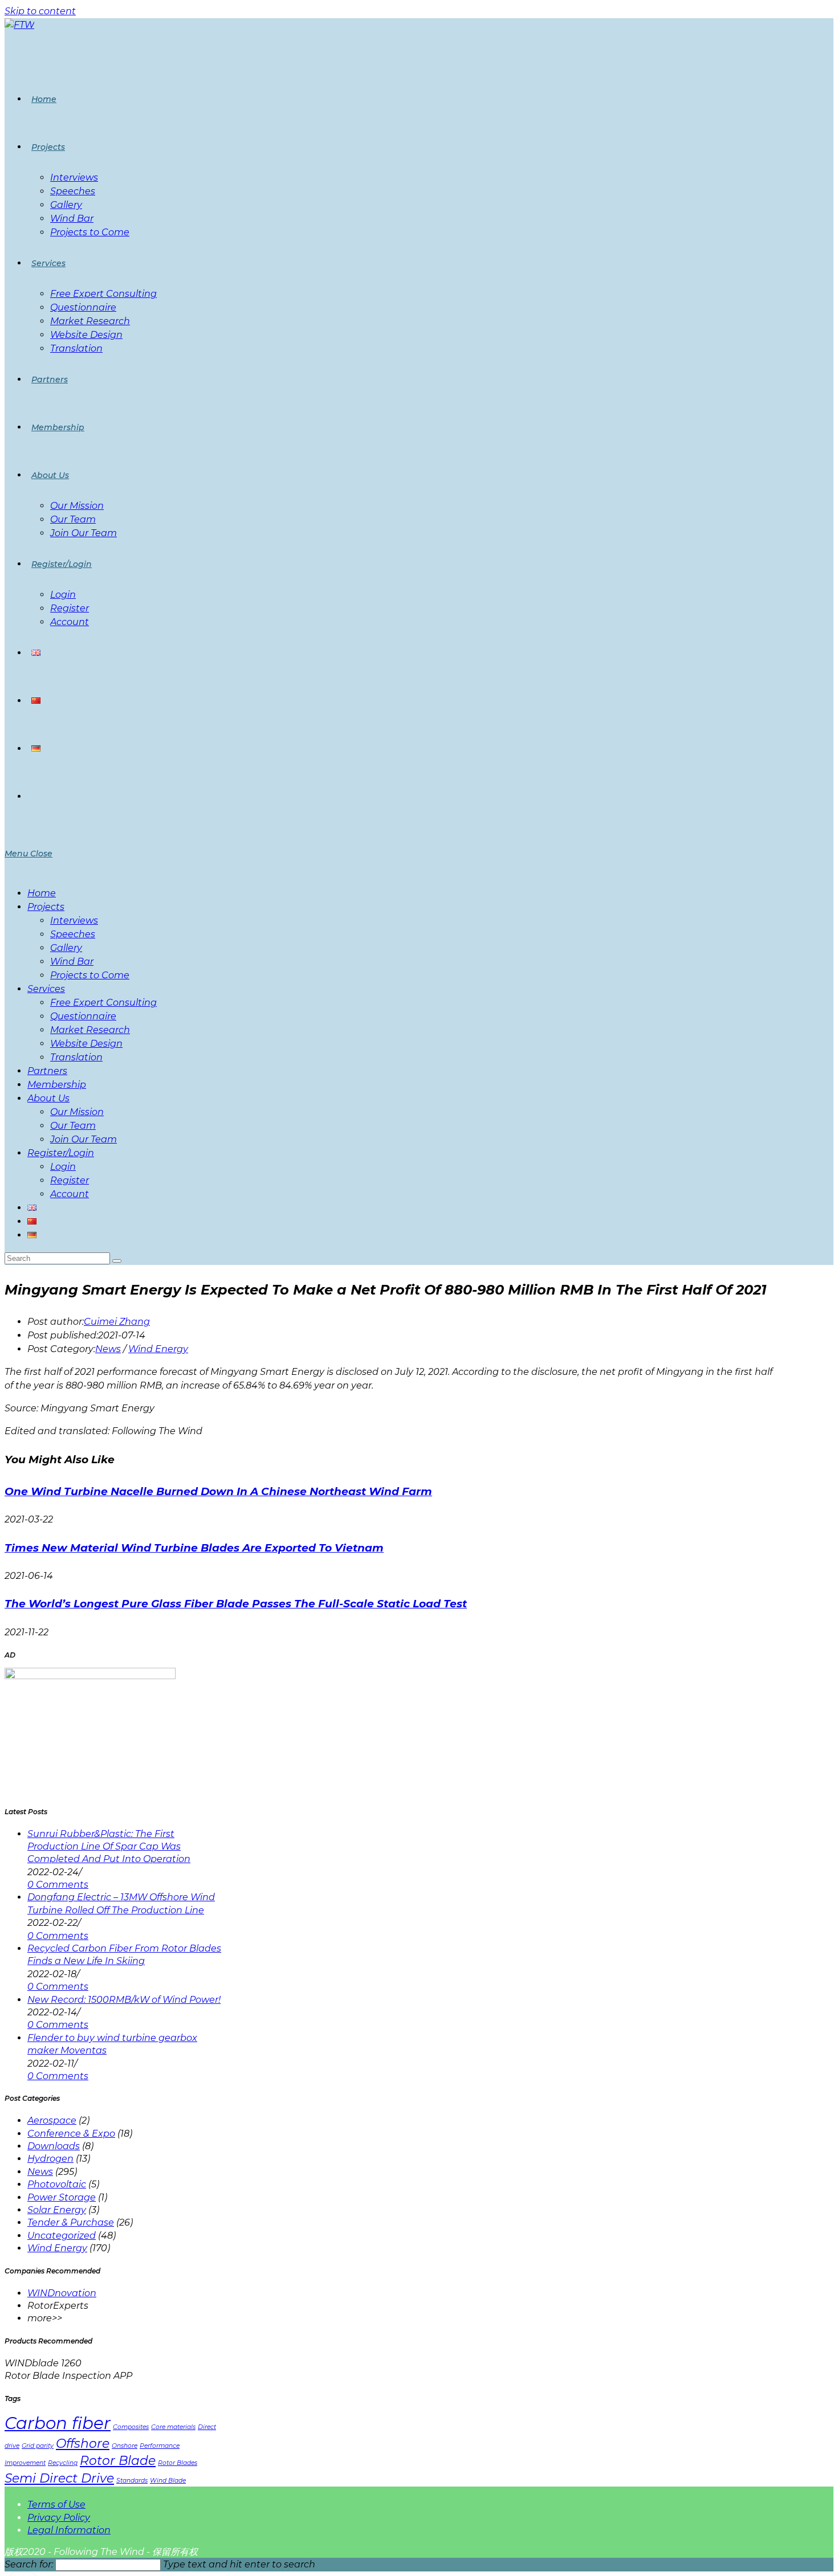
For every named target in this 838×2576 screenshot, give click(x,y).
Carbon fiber (58, 2423)
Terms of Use (56, 2504)
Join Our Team (84, 1139)
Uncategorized (62, 2236)
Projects (46, 907)
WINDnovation (62, 2293)
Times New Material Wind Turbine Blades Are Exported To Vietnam (194, 1548)
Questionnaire (83, 1016)
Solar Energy (57, 2210)
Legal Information (69, 2530)
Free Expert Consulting (103, 1003)
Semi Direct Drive (59, 2478)
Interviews (74, 920)
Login (63, 1167)
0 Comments (58, 1885)
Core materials (173, 2427)
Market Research (90, 1030)
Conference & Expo (71, 2134)
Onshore (125, 2446)
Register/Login (61, 1153)
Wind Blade (168, 2481)
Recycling (63, 2463)
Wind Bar (72, 962)
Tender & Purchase (71, 2222)
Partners (47, 1071)
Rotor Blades (178, 2463)
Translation (76, 1057)
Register (70, 1180)
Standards (132, 2481)
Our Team (73, 1126)
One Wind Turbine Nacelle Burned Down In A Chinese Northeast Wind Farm (218, 1491)
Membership (57, 1085)
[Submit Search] (117, 1261)
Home (42, 893)
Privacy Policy (59, 2518)
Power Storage (62, 2197)
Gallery (66, 948)
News (108, 1349)
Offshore (83, 2443)
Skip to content (40, 11)
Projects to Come (90, 975)
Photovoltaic (57, 2184)
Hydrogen (50, 2159)
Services (46, 989)
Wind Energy (158, 1349)
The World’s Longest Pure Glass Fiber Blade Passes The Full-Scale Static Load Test (236, 1604)
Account (70, 1194)
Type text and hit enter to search (239, 2564)
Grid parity (38, 2446)
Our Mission (77, 1112)
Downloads (54, 2146)
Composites (131, 2427)
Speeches (73, 934)
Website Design (86, 1044)
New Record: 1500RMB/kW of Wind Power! (124, 2000)
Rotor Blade (118, 2460)
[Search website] (31, 797)
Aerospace (52, 2120)
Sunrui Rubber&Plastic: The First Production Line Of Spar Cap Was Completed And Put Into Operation (109, 1847)
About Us (48, 1098)
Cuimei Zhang (117, 1322)
